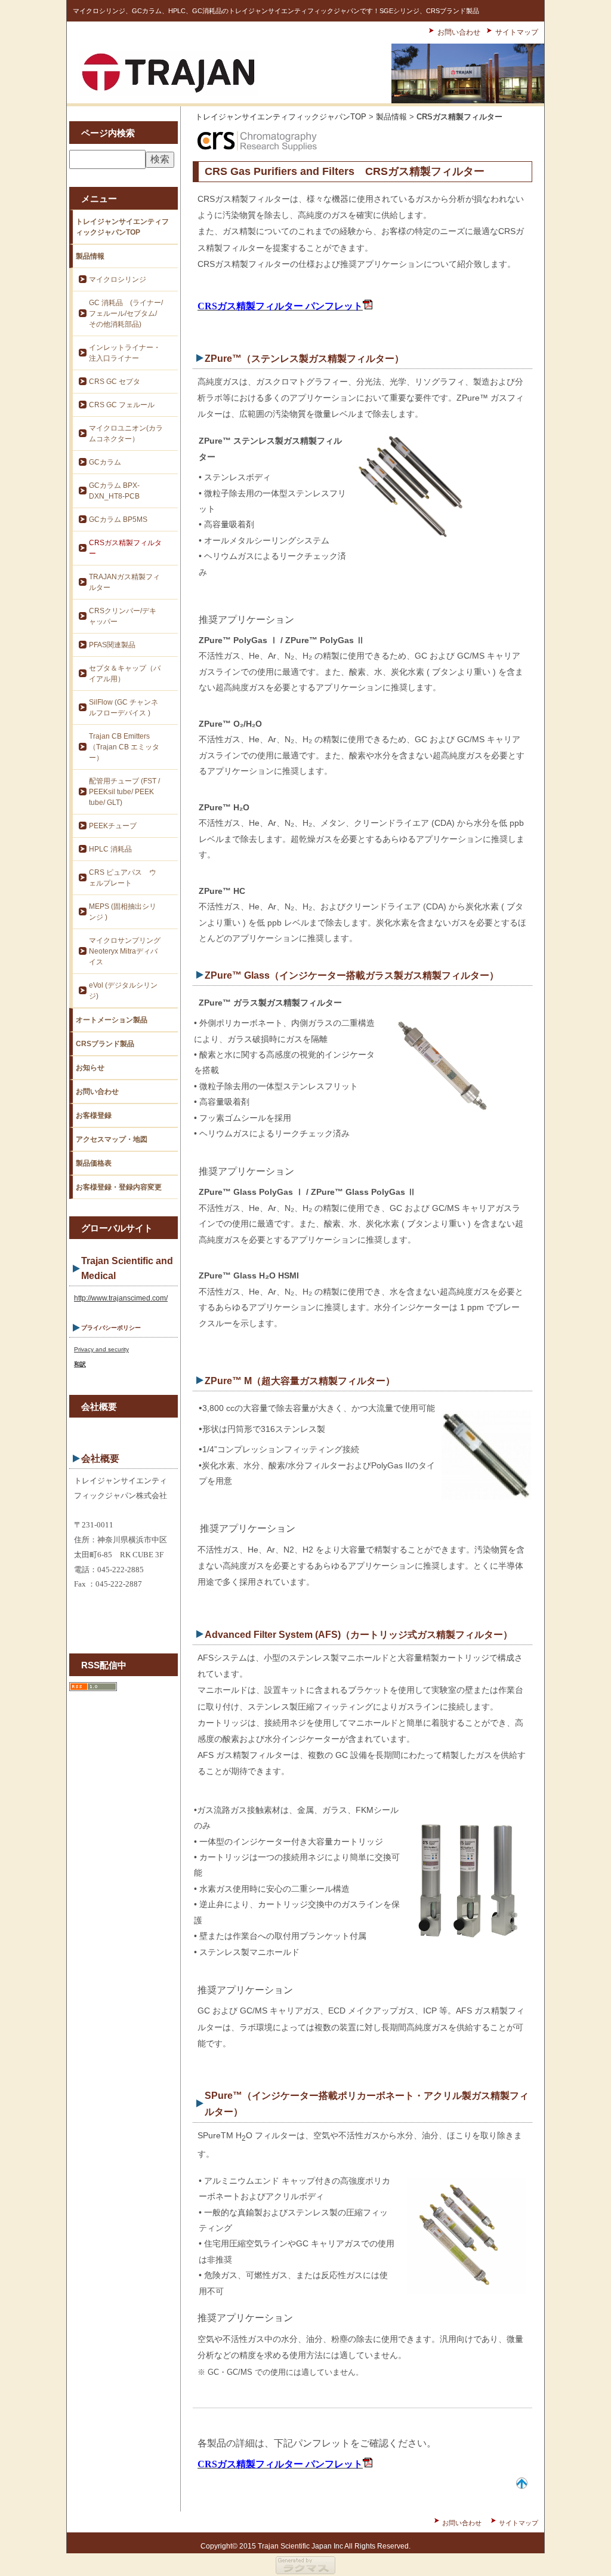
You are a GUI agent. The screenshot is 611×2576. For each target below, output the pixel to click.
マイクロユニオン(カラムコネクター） (126, 434)
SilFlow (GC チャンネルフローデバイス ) (124, 708)
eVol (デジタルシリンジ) (123, 991)
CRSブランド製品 (105, 1044)
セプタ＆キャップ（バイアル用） (125, 674)
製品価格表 (94, 1163)
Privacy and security (101, 1349)
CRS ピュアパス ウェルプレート (123, 878)
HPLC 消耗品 (110, 849)
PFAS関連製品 (112, 645)
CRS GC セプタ (115, 382)
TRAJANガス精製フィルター (124, 582)
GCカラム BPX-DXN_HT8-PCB (114, 491)
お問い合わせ (459, 32)
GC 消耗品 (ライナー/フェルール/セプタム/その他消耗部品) (126, 313)
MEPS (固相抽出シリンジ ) (123, 912)
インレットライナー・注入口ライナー (125, 353)
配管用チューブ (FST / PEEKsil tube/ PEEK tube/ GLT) (124, 792)
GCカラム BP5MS (118, 519)
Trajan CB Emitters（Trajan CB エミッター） (124, 747)
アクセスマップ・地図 (112, 1139)
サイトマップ (517, 32)
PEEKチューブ (113, 826)
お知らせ (90, 1068)
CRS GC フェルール (122, 405)
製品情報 (90, 256)
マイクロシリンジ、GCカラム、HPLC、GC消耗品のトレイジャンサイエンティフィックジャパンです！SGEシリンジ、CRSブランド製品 (276, 11)
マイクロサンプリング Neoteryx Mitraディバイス (125, 951)
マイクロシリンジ (118, 279)
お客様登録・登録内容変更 (119, 1187)
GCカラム (105, 462)
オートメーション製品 (112, 1020)
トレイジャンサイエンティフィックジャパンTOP (122, 227)
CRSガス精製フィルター (125, 548)
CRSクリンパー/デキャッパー (123, 616)
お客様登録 (94, 1115)
